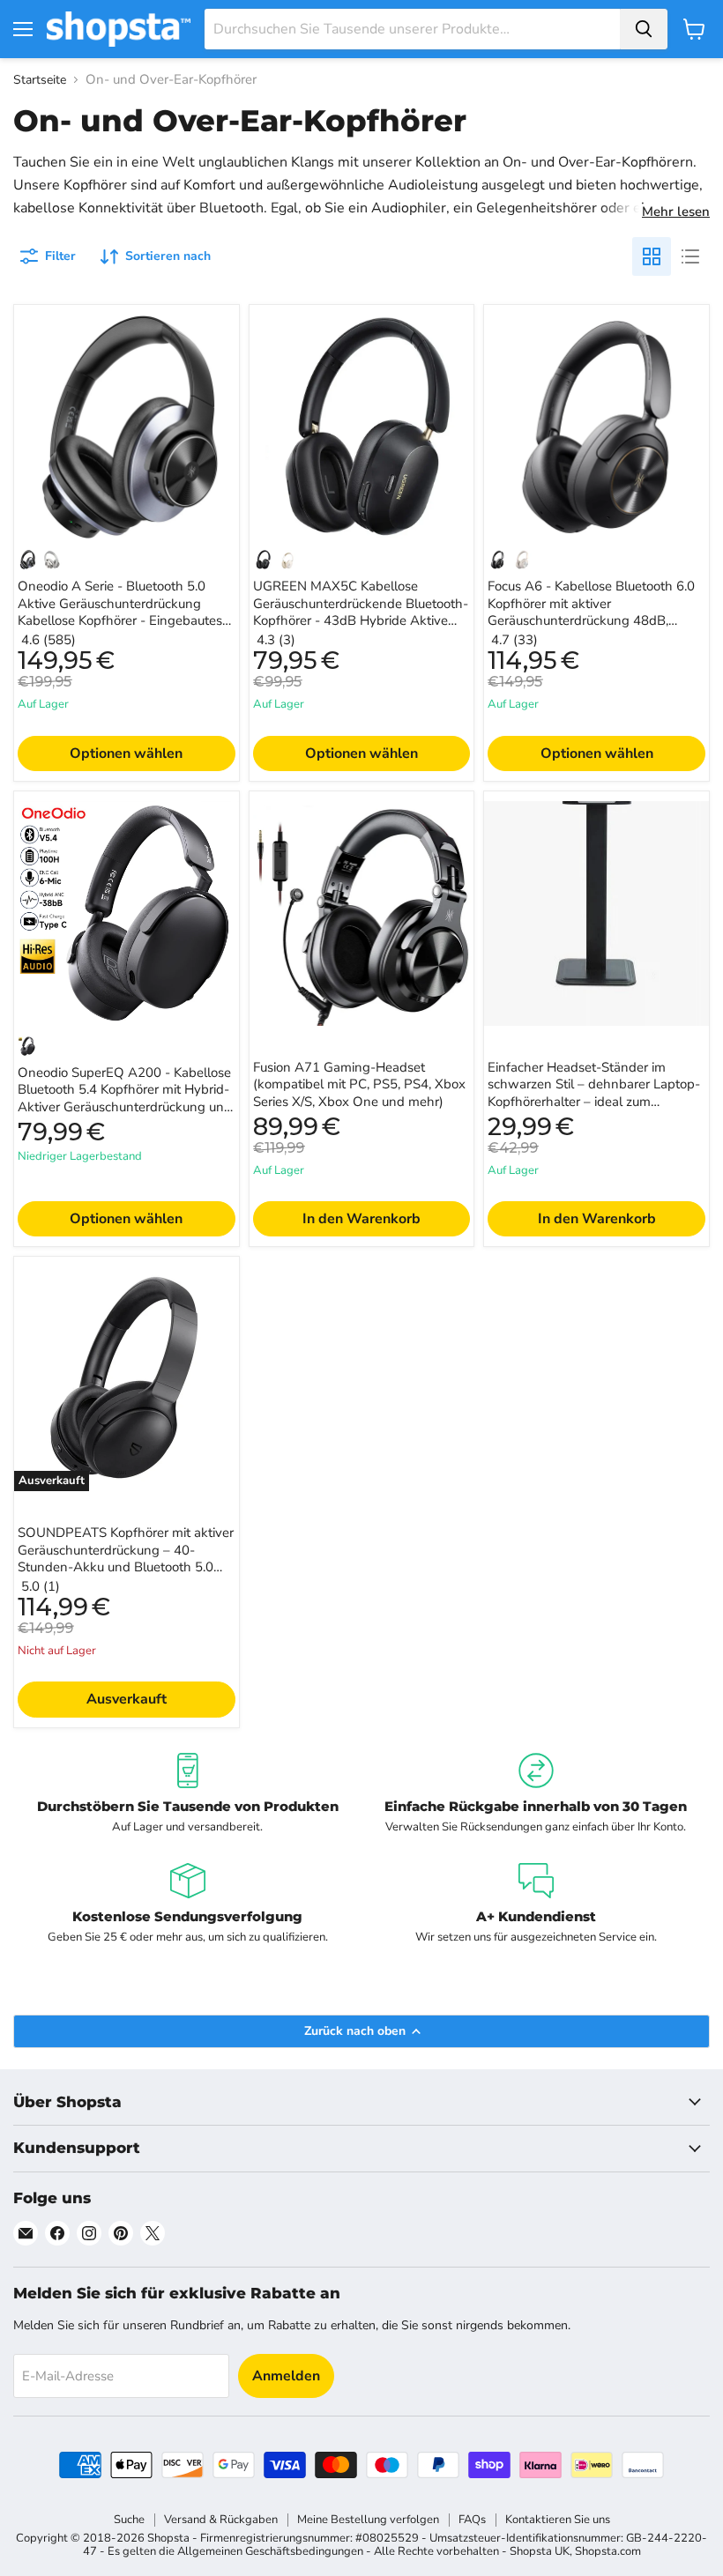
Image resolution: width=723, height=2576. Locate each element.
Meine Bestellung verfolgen (368, 2520)
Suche (129, 2520)
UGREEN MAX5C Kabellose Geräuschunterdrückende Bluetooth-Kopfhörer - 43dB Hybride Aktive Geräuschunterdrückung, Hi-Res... (361, 612)
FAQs (472, 2520)
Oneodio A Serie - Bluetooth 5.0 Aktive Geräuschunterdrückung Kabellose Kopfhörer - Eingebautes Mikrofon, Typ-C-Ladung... (120, 612)
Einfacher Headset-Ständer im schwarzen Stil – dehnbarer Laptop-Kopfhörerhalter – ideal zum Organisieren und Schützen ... (594, 1093)
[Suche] (644, 29)
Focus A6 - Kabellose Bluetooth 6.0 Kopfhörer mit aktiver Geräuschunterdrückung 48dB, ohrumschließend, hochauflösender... (595, 612)
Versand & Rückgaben (221, 2520)
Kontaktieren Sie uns (558, 2520)
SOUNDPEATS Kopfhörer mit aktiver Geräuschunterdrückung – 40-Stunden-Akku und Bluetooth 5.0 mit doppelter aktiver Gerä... (126, 1559)
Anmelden (286, 2376)
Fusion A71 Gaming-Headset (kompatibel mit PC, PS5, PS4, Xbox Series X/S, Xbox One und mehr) (359, 1084)
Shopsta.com (608, 2551)
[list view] (690, 256)
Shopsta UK (540, 2551)
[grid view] (652, 256)
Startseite (40, 80)
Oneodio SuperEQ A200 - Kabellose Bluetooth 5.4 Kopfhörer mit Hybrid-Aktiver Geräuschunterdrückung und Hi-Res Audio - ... (125, 1099)
